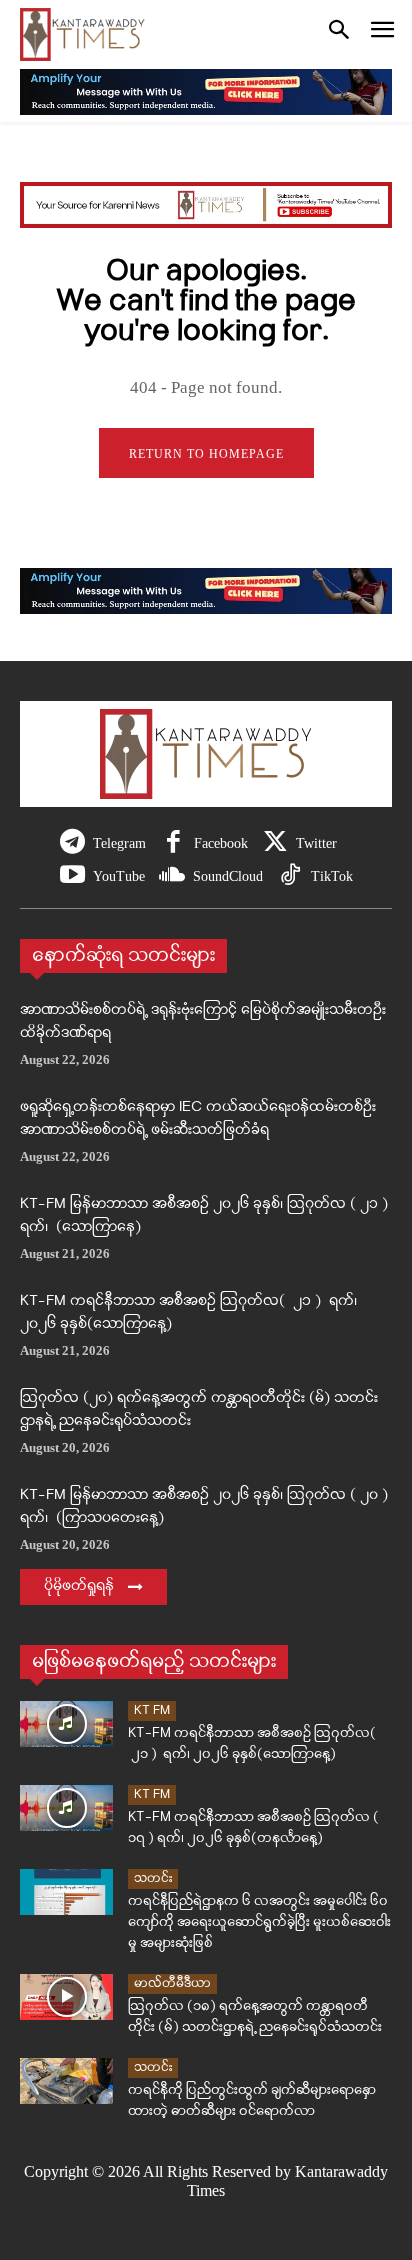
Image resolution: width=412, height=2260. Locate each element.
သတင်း (153, 1878)
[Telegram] (72, 843)
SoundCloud (228, 876)
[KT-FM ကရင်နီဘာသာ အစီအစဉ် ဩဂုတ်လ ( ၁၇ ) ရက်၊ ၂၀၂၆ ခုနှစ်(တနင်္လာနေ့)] (66, 1808)
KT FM (152, 1710)
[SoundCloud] (172, 876)
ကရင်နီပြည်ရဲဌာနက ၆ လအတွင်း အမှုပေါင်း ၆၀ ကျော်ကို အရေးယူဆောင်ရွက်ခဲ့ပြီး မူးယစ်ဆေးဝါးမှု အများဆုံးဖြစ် (259, 1922)
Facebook (221, 843)
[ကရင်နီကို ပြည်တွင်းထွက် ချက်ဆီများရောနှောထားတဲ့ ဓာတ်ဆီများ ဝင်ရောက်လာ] (66, 2081)
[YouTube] (72, 876)
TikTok (332, 876)
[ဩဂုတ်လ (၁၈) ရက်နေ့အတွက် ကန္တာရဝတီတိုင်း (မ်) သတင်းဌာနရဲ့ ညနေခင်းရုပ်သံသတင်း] (66, 1997)
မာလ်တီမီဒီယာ (172, 1983)
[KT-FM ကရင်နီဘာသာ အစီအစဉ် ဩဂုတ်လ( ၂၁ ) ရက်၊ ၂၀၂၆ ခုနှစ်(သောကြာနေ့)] (66, 1724)
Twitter (316, 843)
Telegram (119, 843)
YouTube (119, 876)
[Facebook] (173, 843)
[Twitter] (275, 843)
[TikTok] (290, 876)
